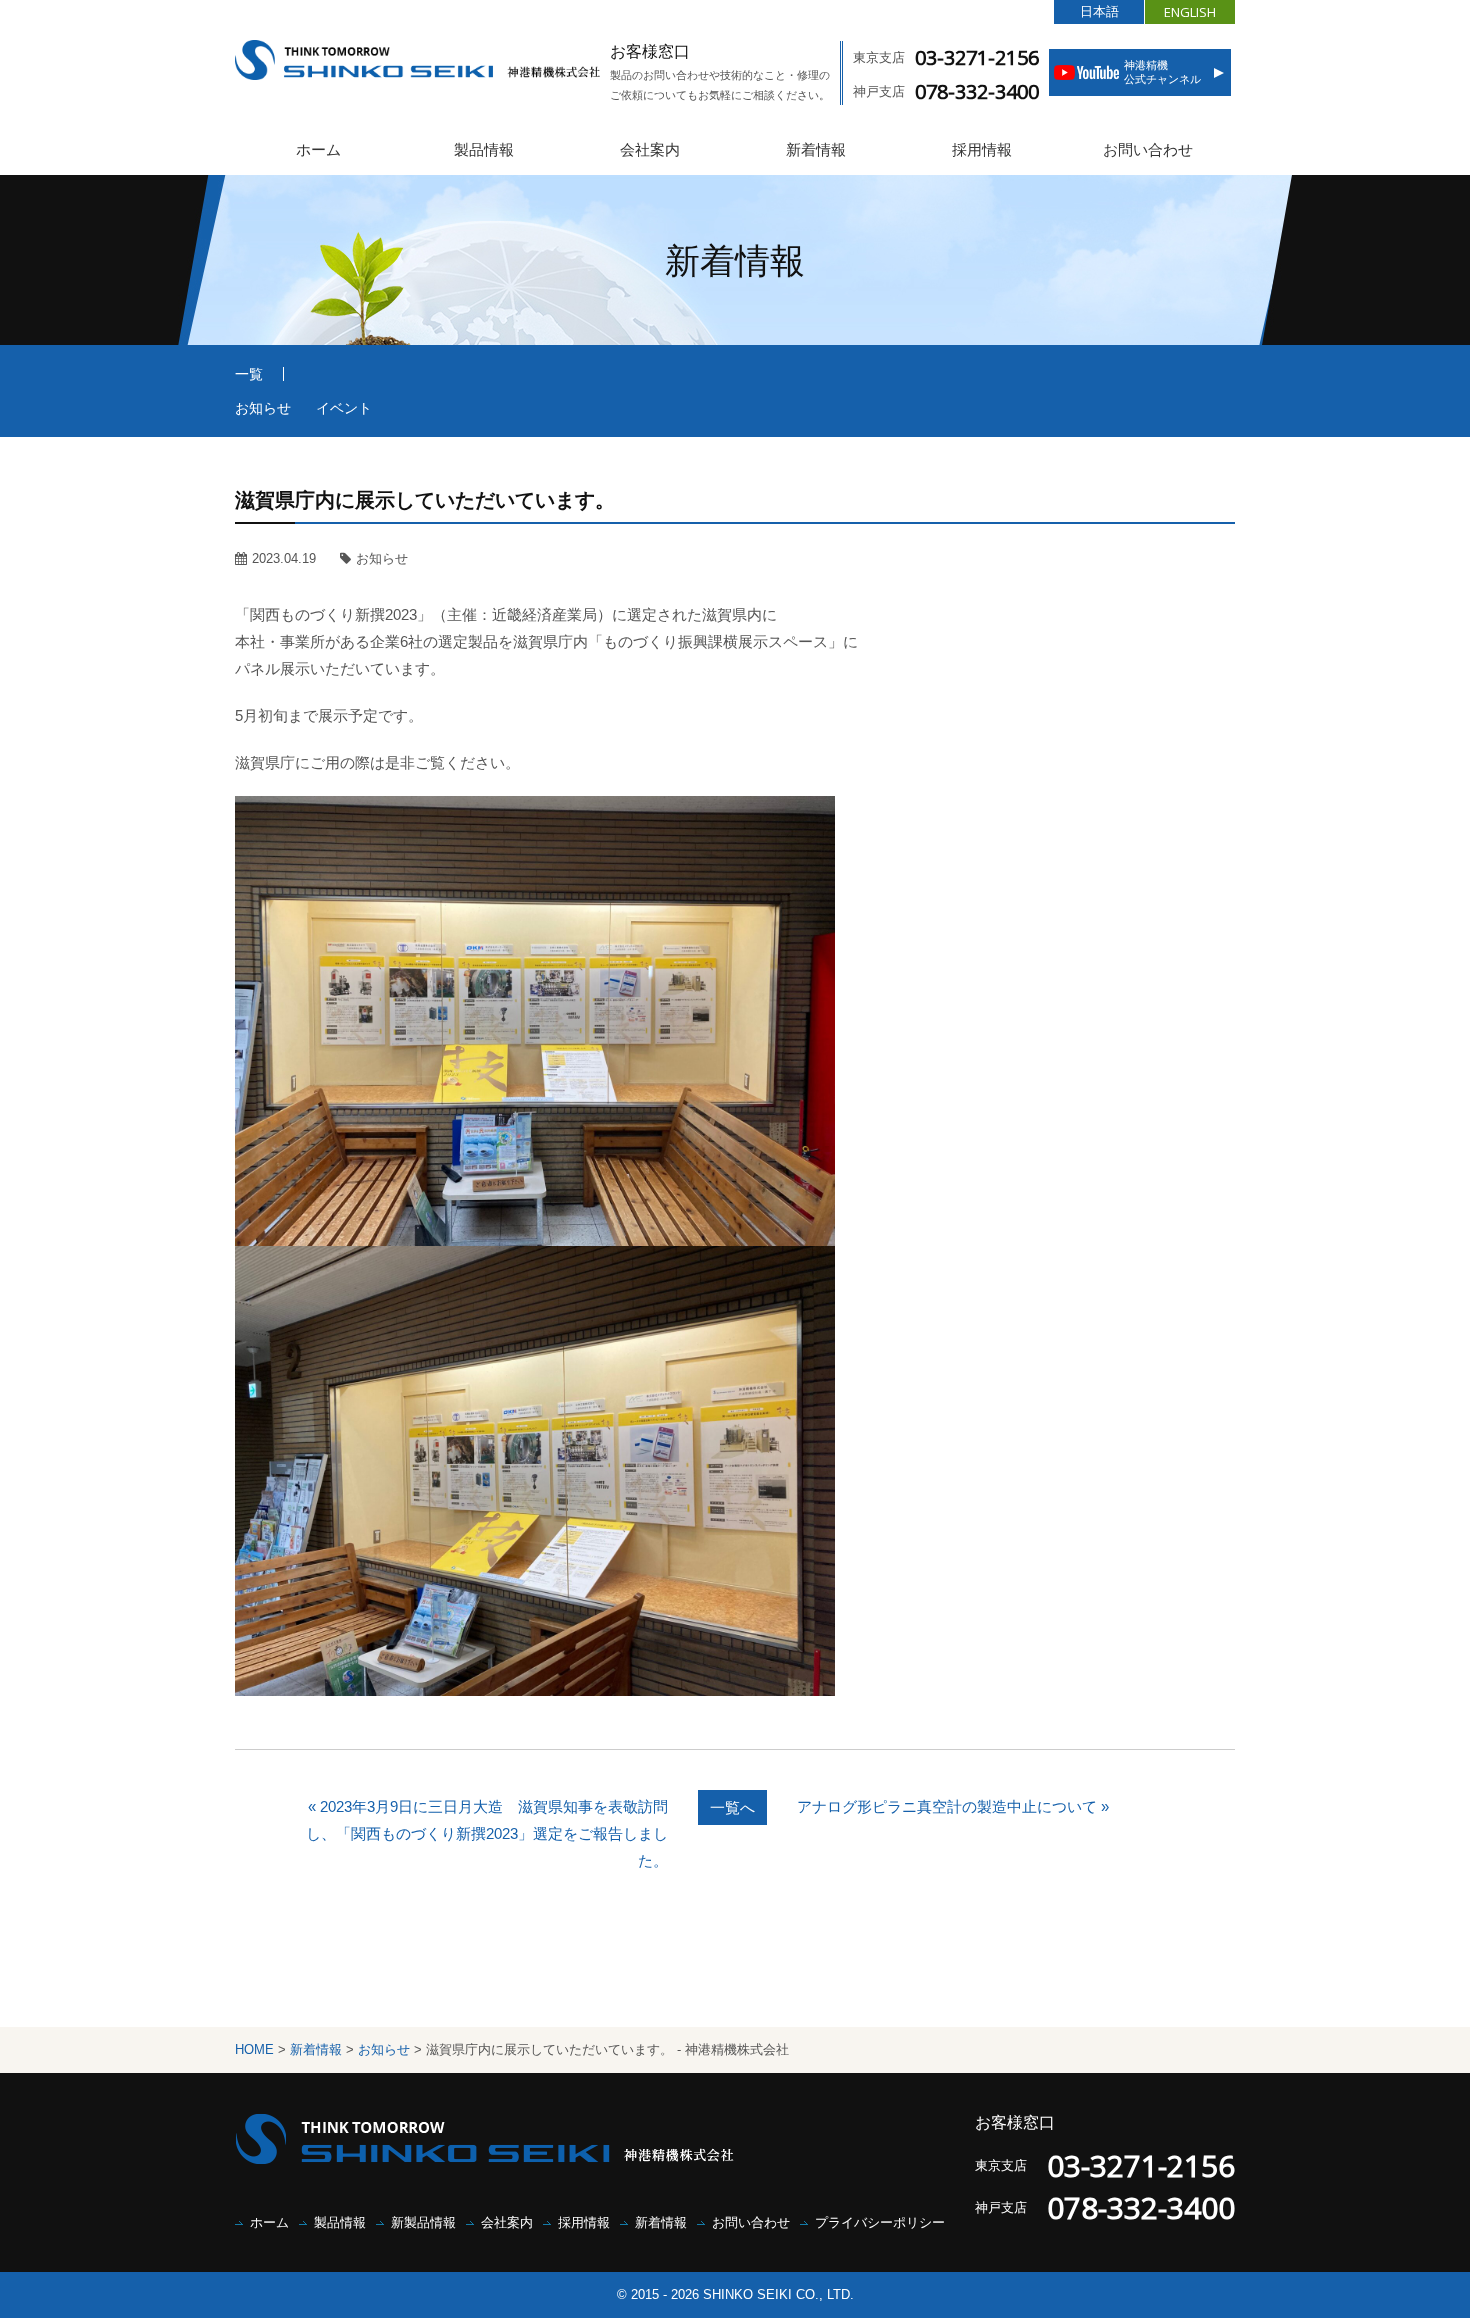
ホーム (318, 149)
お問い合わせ (1148, 149)
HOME (254, 2049)
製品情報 (484, 149)
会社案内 (650, 149)
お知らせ (263, 408)
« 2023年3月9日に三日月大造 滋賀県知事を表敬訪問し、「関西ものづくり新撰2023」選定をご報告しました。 (487, 1833)
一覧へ (732, 1807)
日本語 (1099, 11)
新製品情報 (423, 2222)
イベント (344, 408)
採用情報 (982, 149)
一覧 (249, 374)
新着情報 (816, 149)
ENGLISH (1190, 12)
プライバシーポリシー (880, 2222)
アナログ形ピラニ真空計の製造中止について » (953, 1806)
